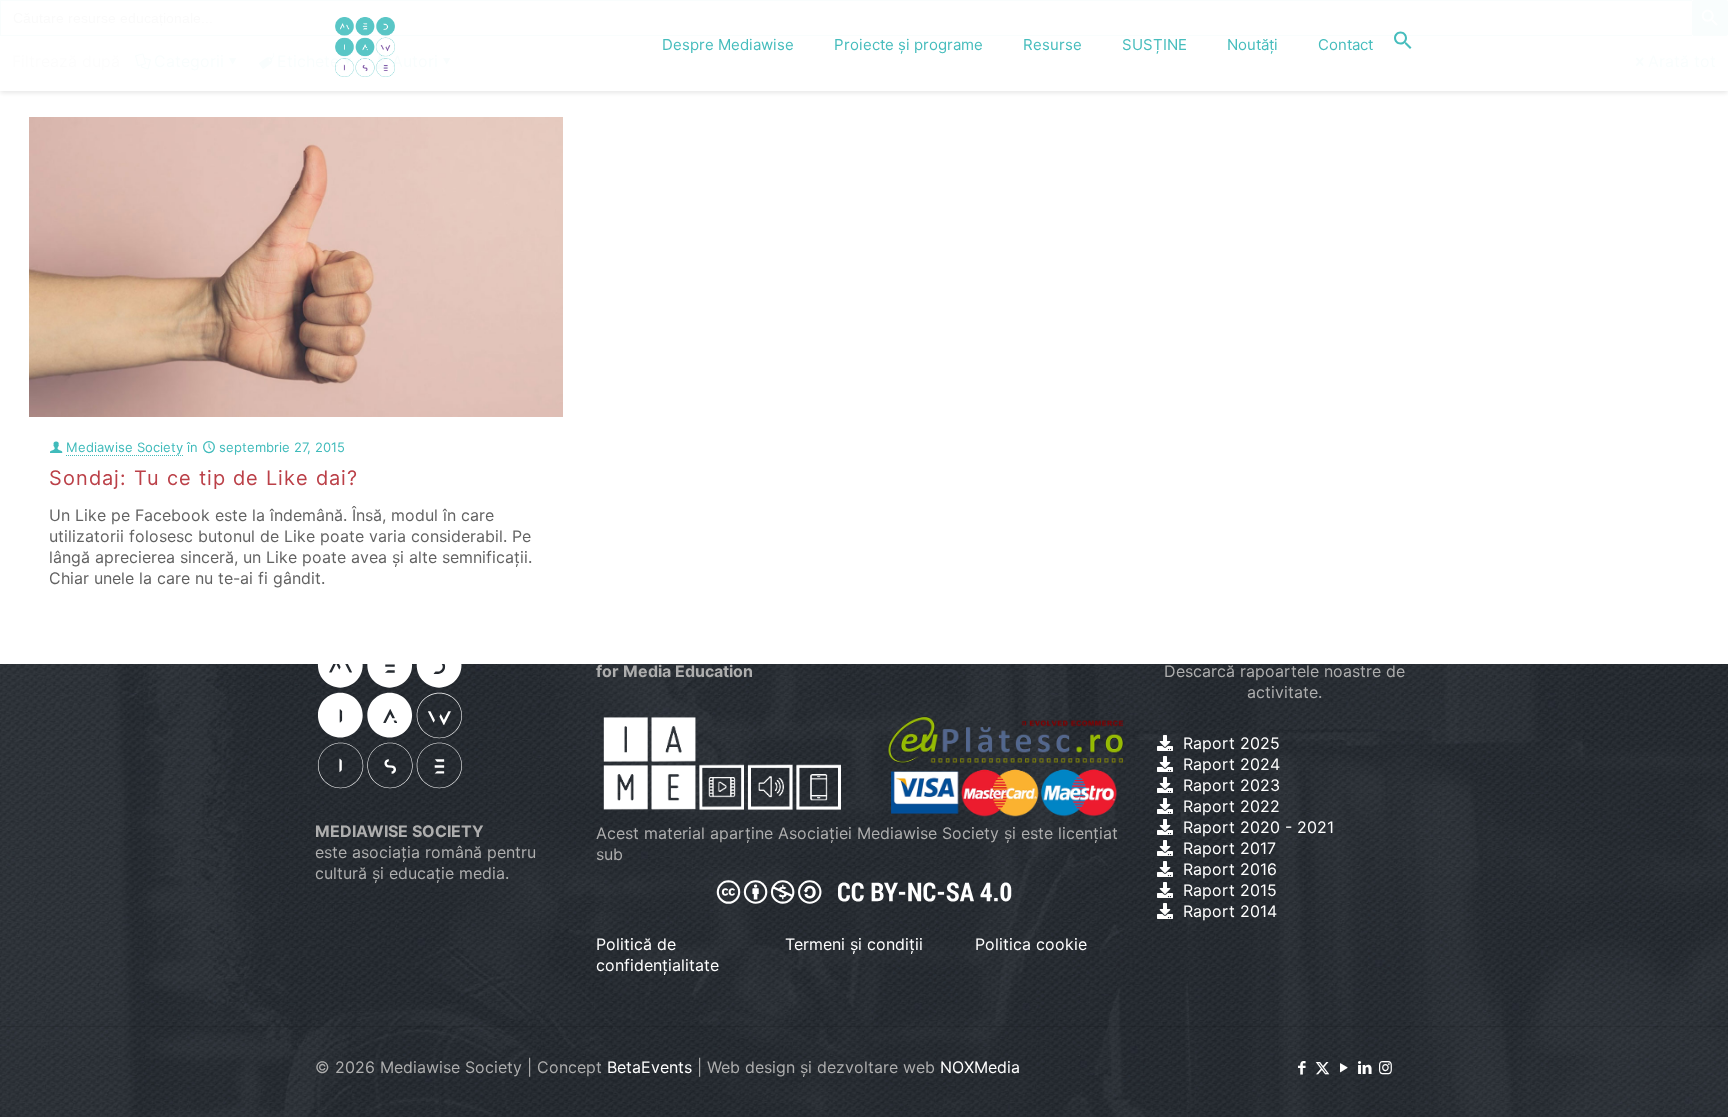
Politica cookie (1031, 944)
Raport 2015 (1230, 890)
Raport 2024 (1231, 764)
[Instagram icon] (1385, 1067)
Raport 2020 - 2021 (1258, 827)
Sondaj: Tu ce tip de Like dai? (203, 478)
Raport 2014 (1230, 911)
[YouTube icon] (1343, 1067)
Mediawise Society (124, 447)
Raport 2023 (1231, 785)
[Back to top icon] (1632, 1076)
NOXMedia (980, 1067)
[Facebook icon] (1301, 1067)
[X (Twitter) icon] (1322, 1067)
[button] (1403, 45)
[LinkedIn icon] (1364, 1067)
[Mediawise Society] (365, 45)
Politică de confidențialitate (657, 954)
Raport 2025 (1231, 743)
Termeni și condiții (854, 944)
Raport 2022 (1231, 806)
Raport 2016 (1230, 869)
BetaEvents (649, 1067)
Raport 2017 (1229, 848)
